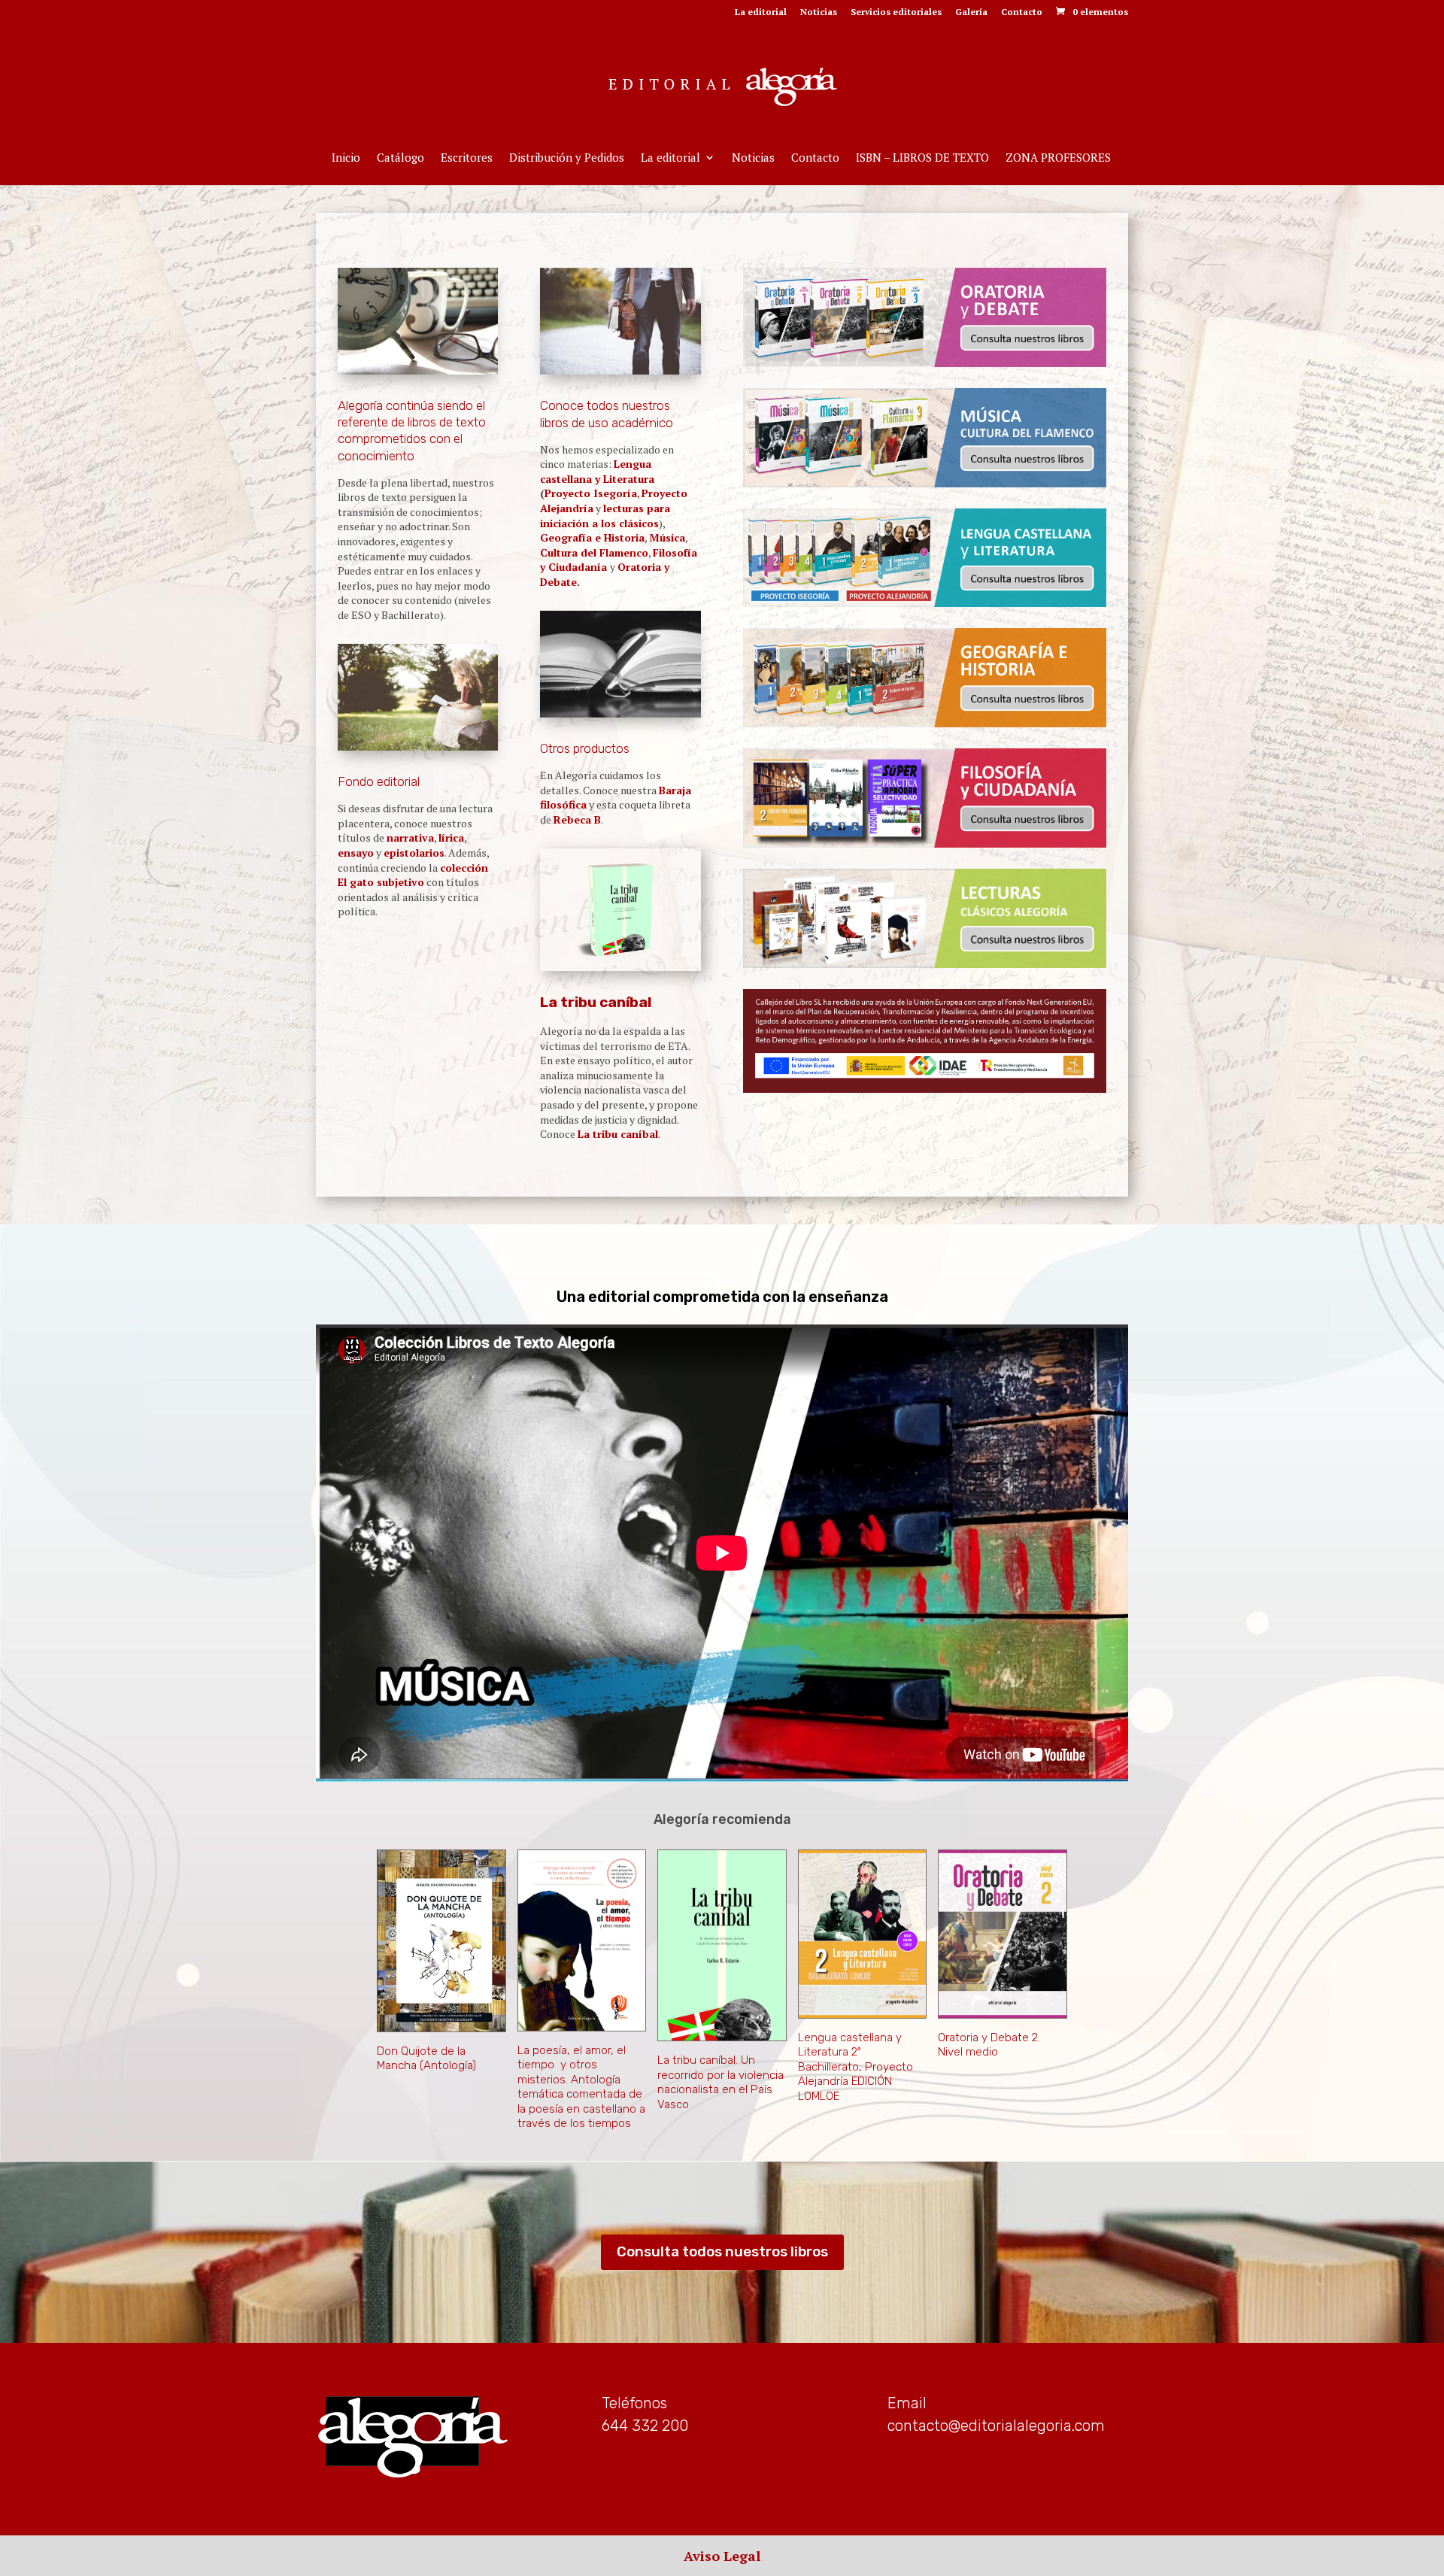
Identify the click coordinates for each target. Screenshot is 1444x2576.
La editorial (761, 12)
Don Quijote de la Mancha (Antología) (426, 2059)
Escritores (467, 158)
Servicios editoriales (896, 12)
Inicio (346, 158)
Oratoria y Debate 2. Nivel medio (989, 2045)
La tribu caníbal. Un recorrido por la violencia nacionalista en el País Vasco (720, 2082)
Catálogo (400, 158)
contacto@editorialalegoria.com (996, 2426)
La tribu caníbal (596, 1002)
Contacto (1022, 12)
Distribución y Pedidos (567, 158)
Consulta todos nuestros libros (722, 2251)
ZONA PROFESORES (1058, 158)
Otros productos (585, 748)
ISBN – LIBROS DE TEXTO (922, 158)
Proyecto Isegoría (591, 493)
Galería (971, 12)
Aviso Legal (722, 2556)
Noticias (819, 12)
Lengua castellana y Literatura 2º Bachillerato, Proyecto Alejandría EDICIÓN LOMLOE (855, 2067)
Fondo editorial (379, 781)
